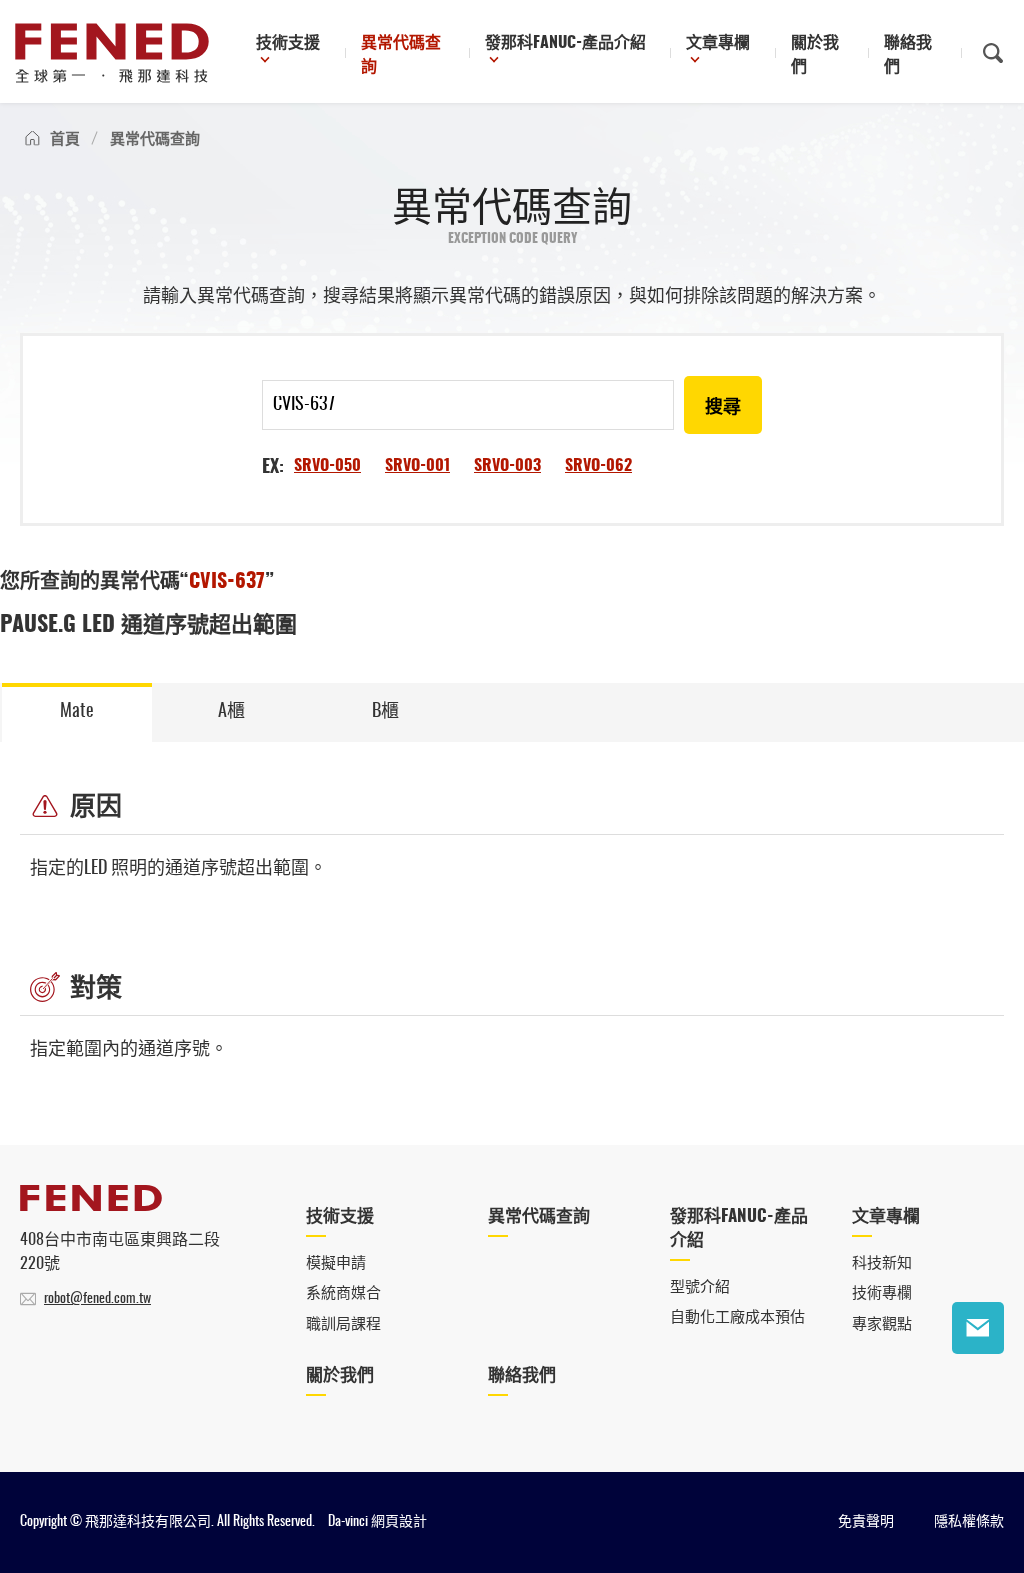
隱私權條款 (969, 1522)
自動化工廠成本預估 (737, 1317)
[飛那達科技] (112, 53)
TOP (978, 1390)
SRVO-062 (598, 466)
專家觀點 (882, 1324)
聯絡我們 (908, 55)
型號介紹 (700, 1287)
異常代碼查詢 (401, 55)
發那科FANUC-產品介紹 (565, 43)
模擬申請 (336, 1263)
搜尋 (723, 408)
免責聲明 (866, 1522)
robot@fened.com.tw (97, 1299)
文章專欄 (718, 43)
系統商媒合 (343, 1293)
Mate (77, 712)
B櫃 (385, 712)
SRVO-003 (507, 466)
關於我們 (815, 55)
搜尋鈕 (993, 53)
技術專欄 (882, 1293)
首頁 (65, 139)
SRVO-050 (327, 466)
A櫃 (231, 712)
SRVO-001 (417, 466)
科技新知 (882, 1263)
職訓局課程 (343, 1324)
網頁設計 (399, 1522)
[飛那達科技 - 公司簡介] (91, 1206)
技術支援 (288, 43)
